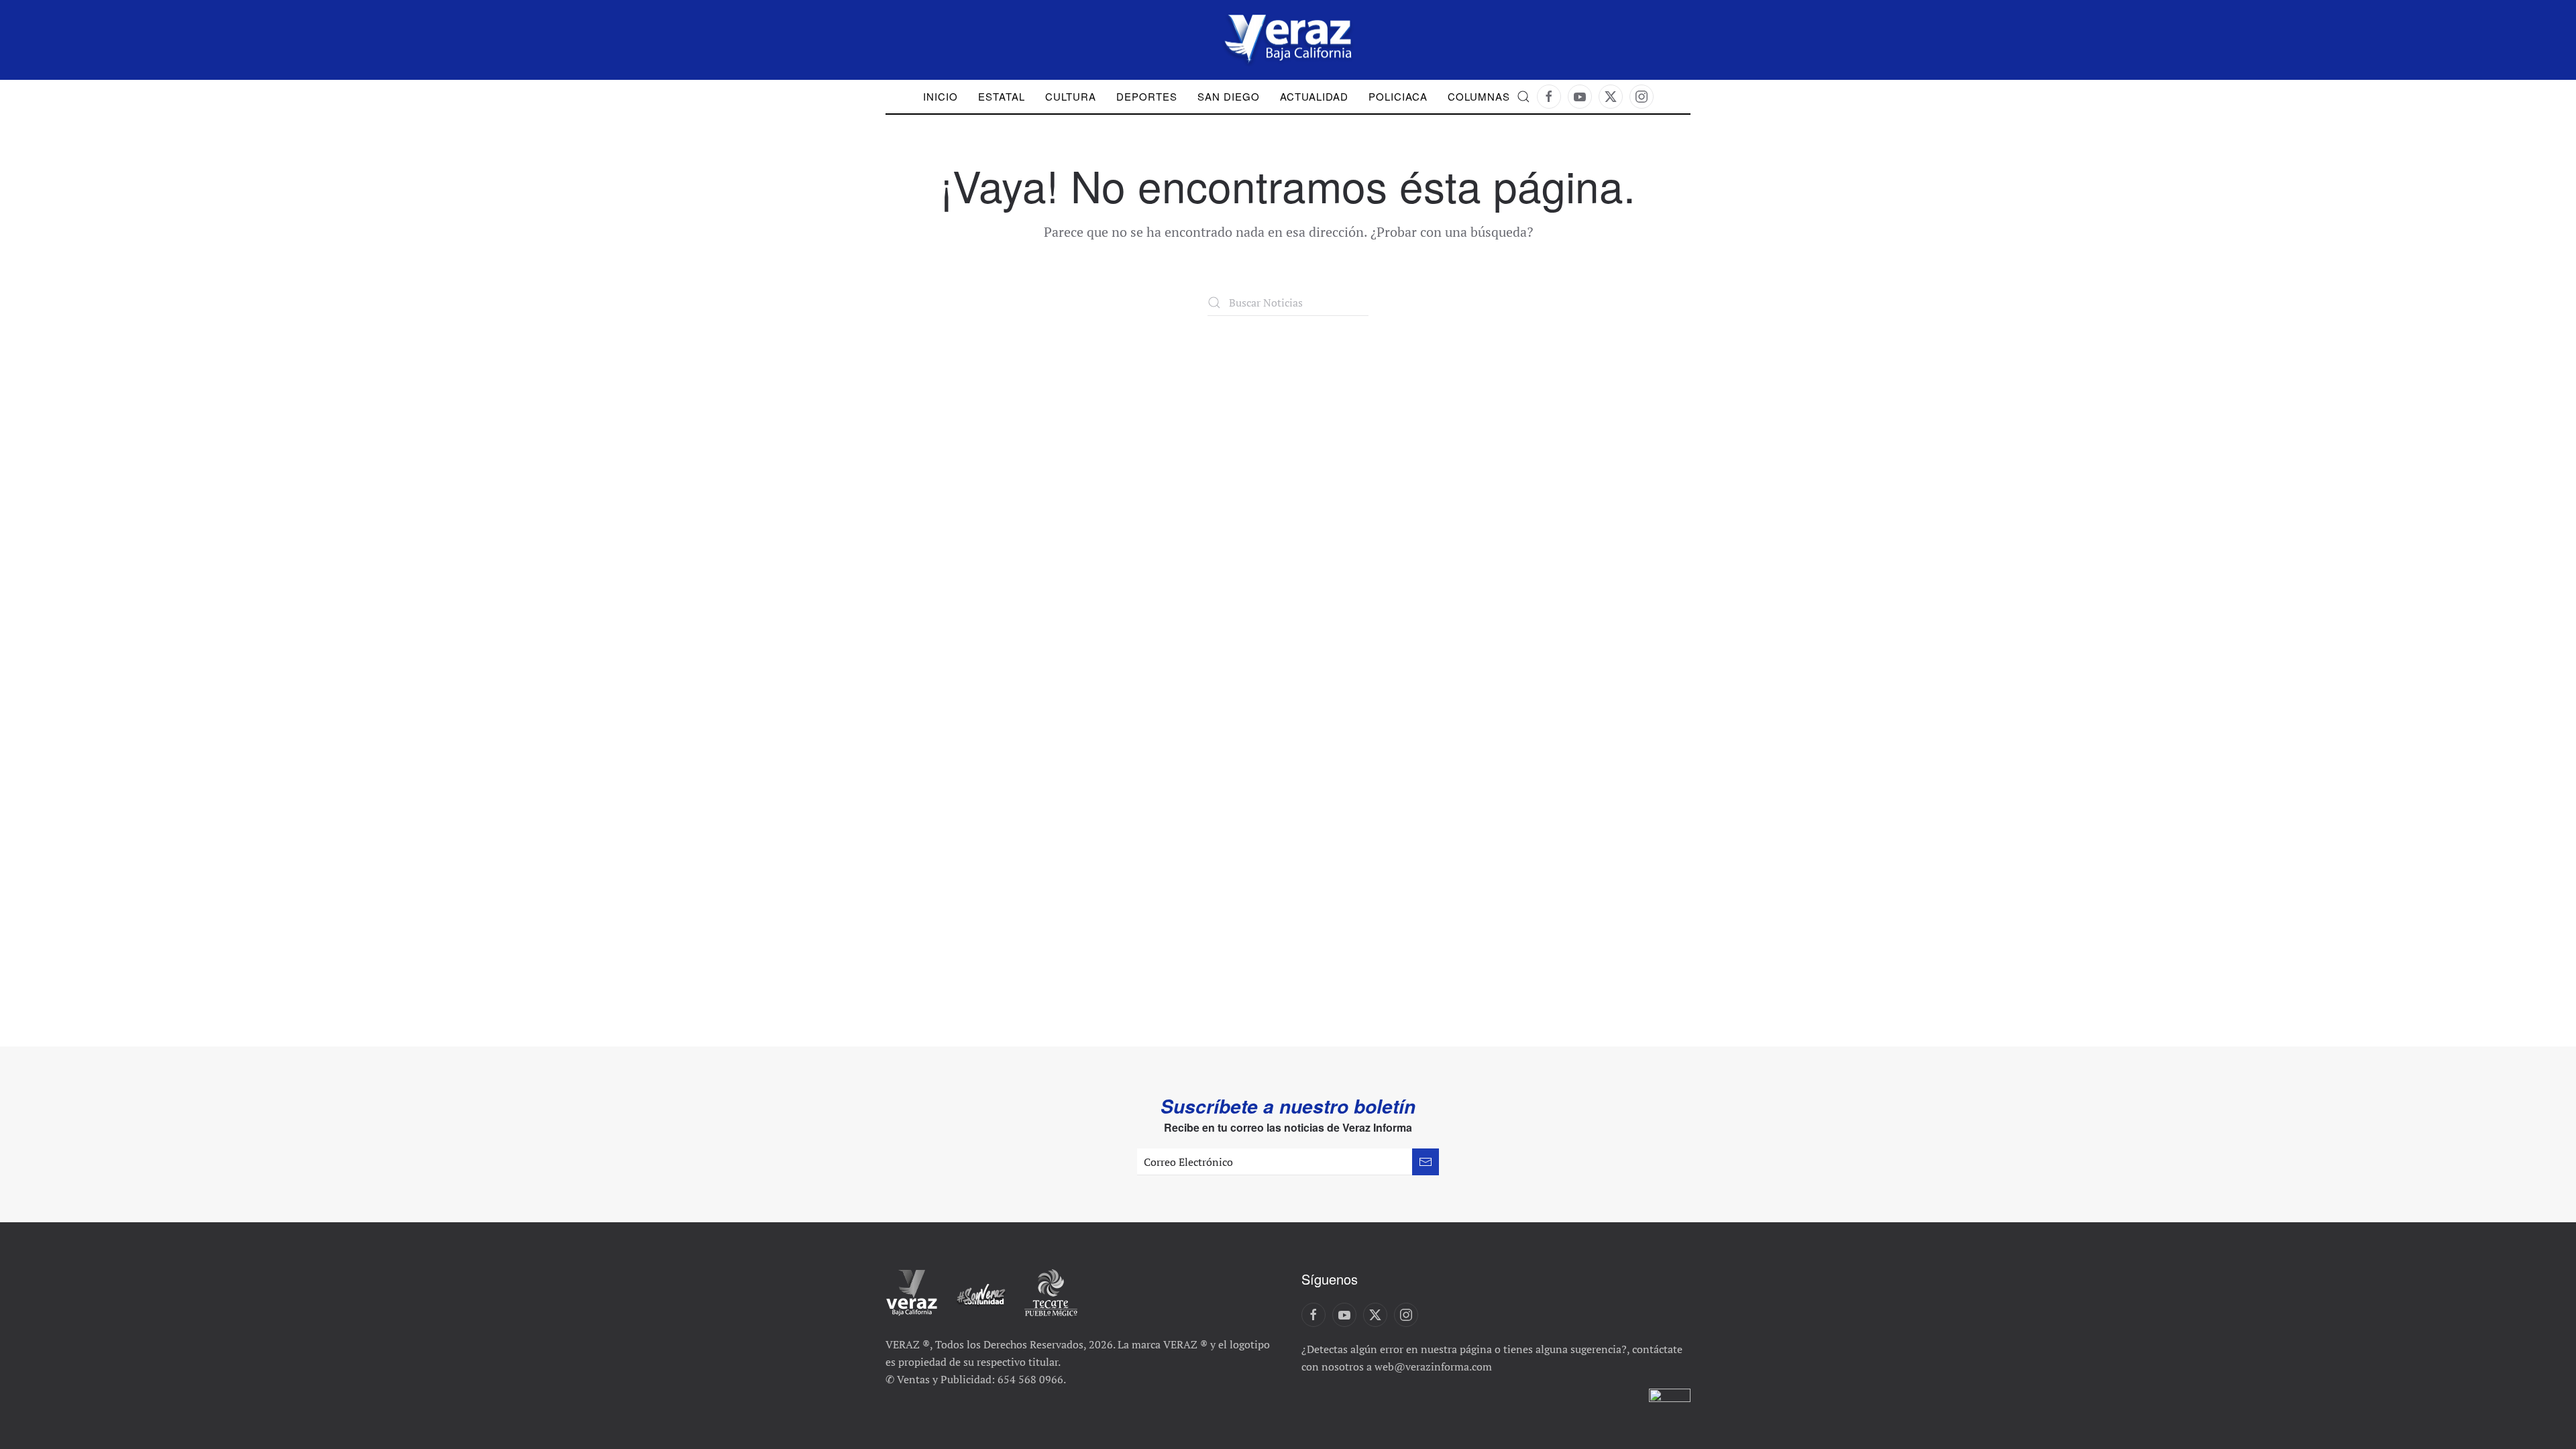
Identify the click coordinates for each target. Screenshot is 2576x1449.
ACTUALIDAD (1314, 96)
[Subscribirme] (1426, 1162)
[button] (1523, 97)
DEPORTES (1147, 96)
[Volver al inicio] (1288, 40)
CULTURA (1071, 96)
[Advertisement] (1288, 417)
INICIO (941, 96)
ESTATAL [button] (1002, 96)
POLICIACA (1398, 96)
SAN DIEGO (1229, 96)
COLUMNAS (1479, 96)
